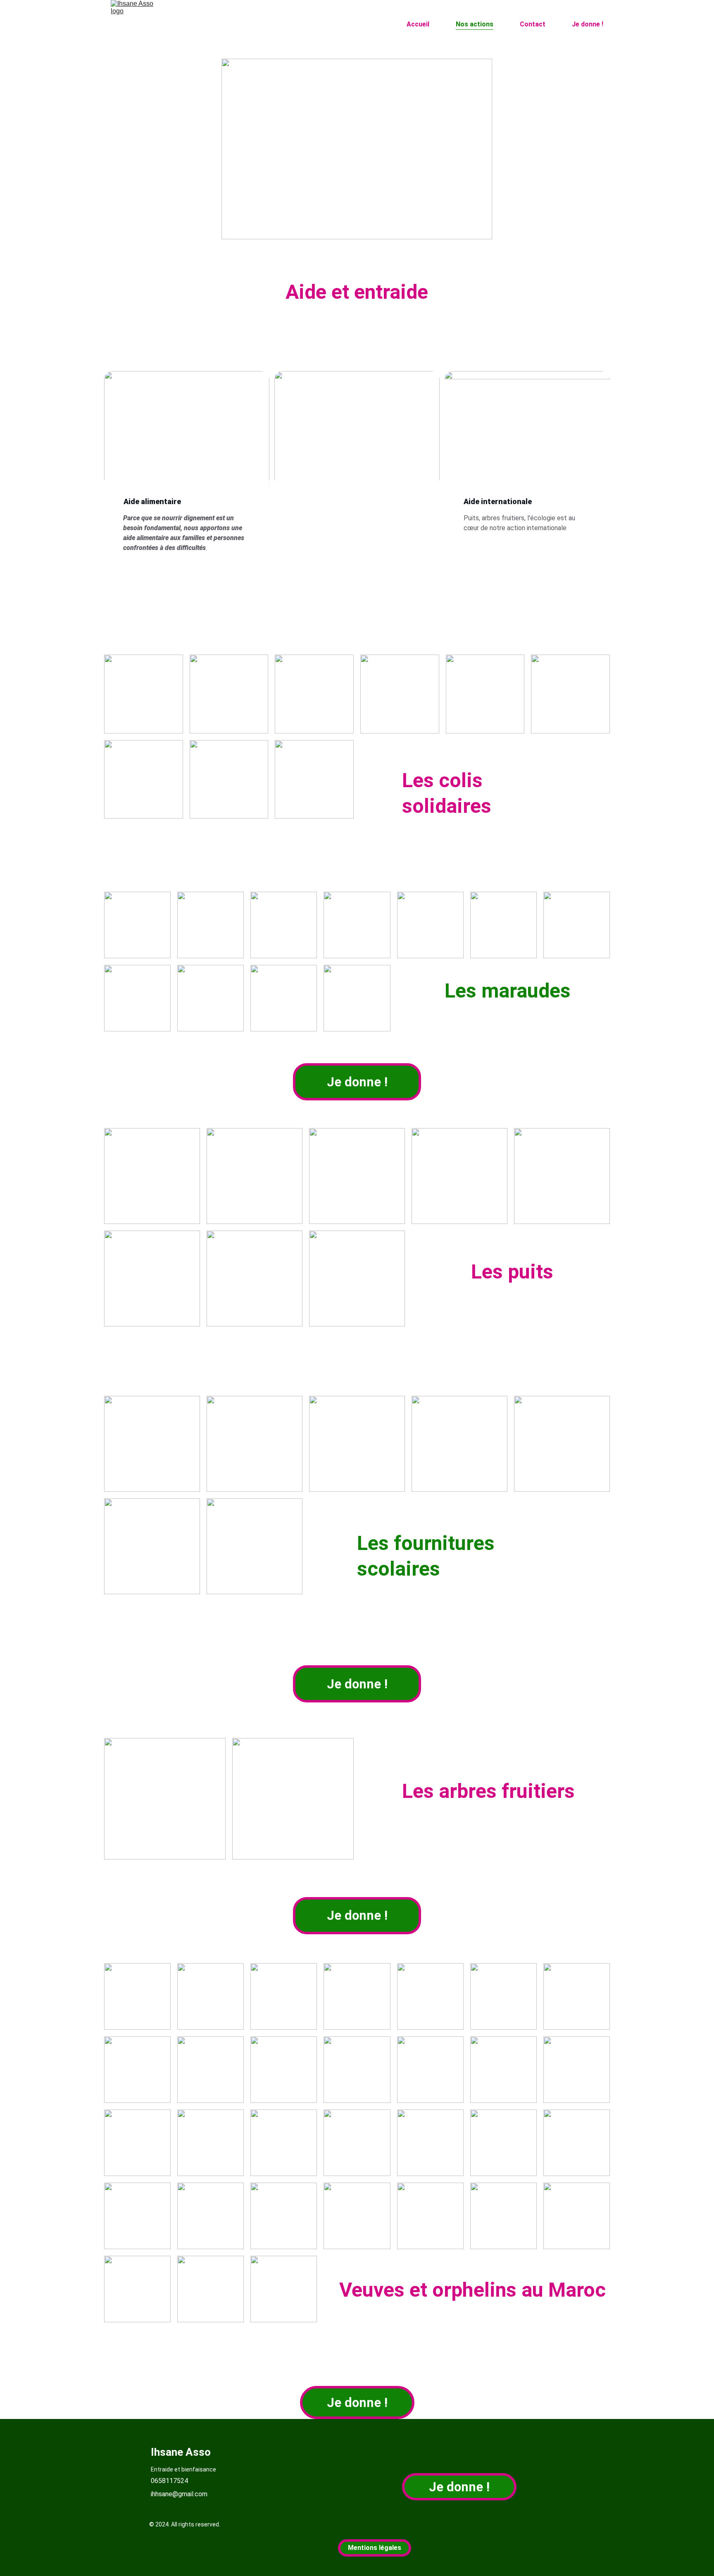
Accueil (418, 24)
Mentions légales (375, 2548)
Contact (533, 24)
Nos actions (475, 24)
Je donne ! (588, 24)
